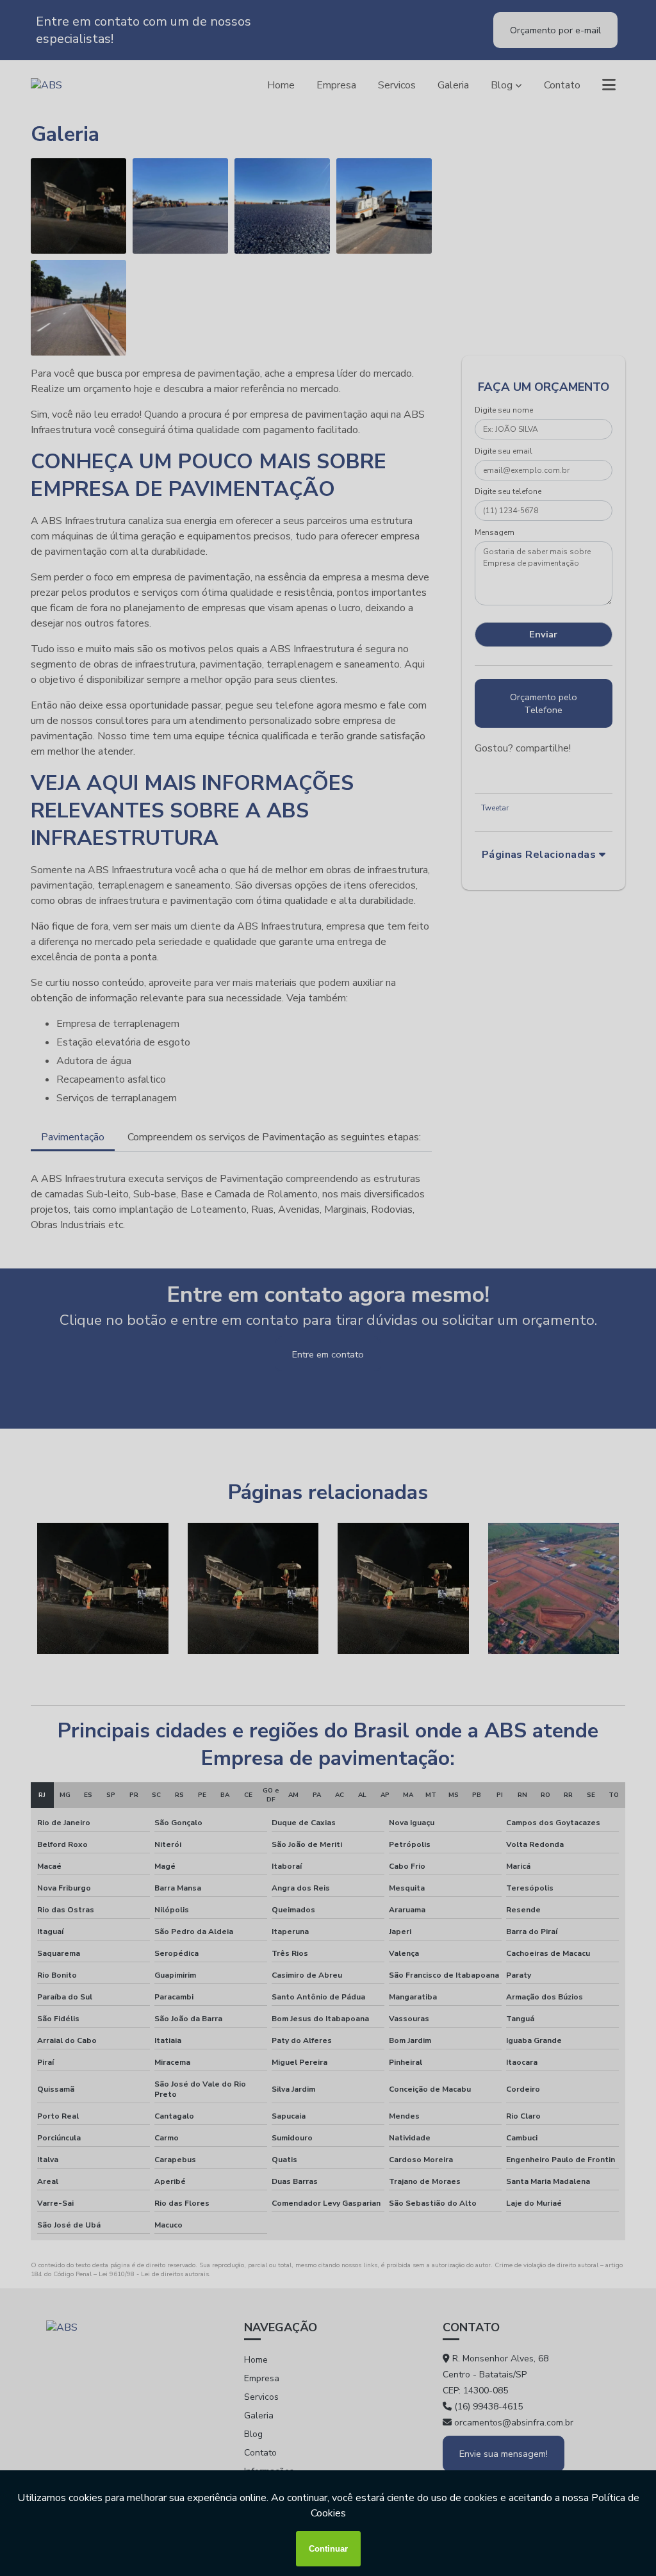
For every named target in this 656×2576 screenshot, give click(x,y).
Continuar (328, 2549)
